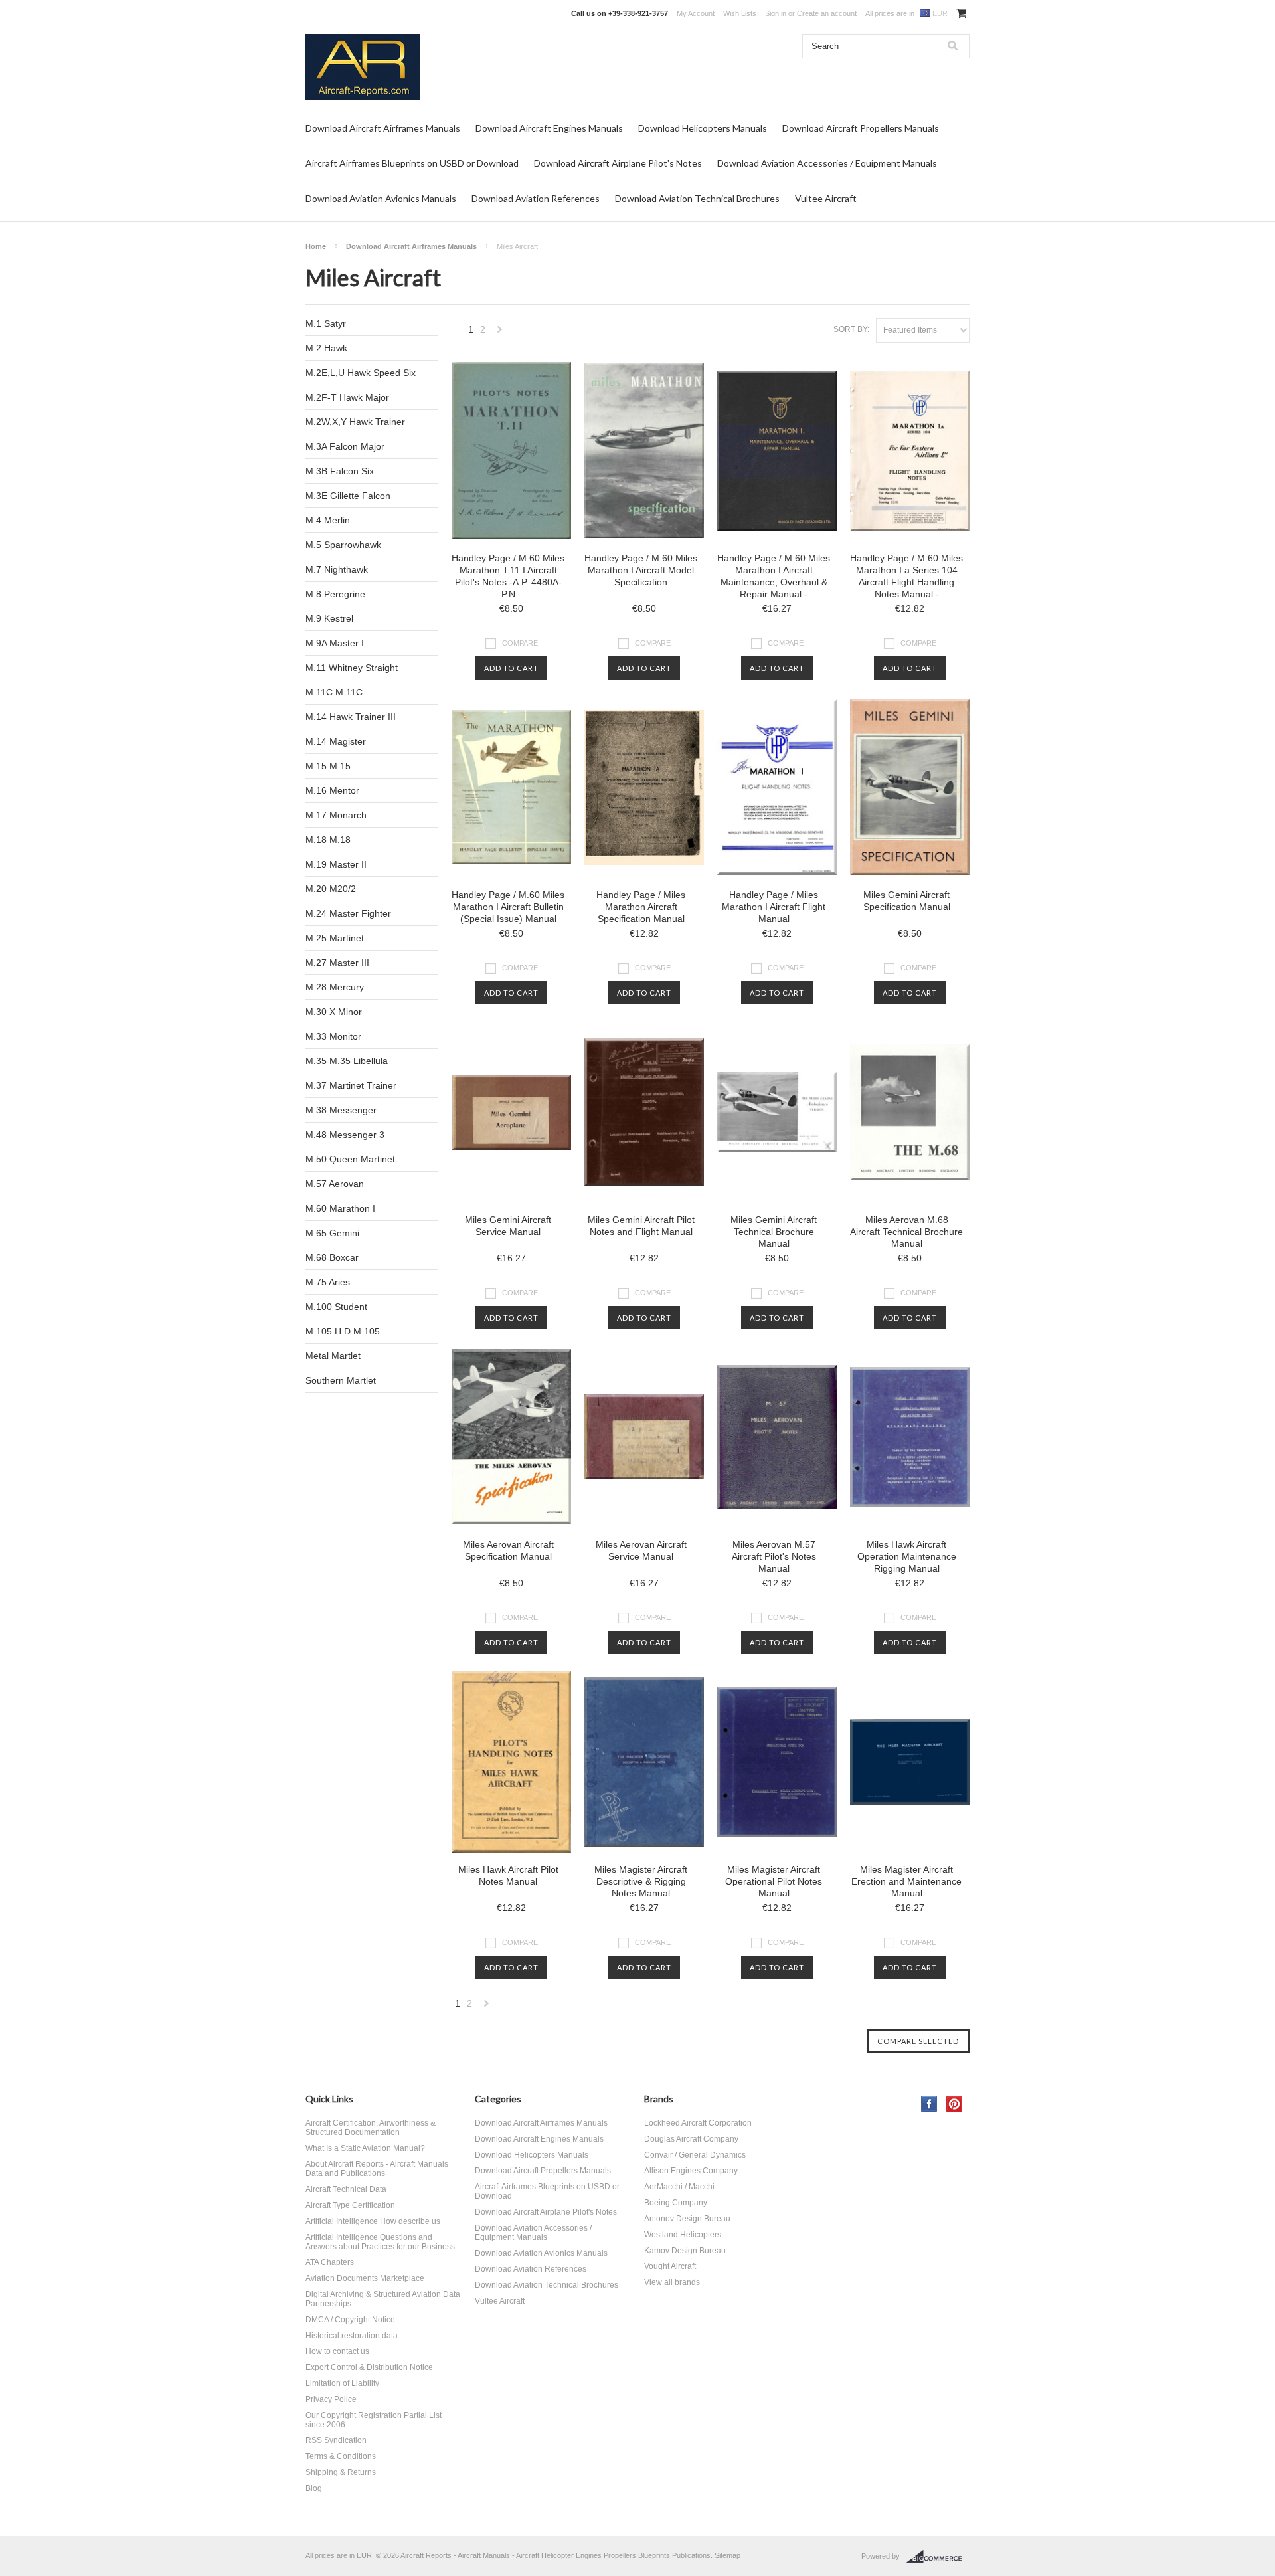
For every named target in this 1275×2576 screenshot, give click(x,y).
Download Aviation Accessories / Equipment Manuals (827, 163)
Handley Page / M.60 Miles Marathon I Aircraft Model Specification (641, 570)
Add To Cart (511, 668)
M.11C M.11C (334, 692)
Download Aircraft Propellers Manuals (861, 128)
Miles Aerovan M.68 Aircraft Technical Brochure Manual (906, 1232)
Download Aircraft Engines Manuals (549, 128)
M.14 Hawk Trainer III (351, 717)
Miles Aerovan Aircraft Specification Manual (508, 1550)
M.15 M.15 (328, 766)
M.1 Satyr (326, 323)
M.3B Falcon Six (340, 471)
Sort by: (851, 329)
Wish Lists (740, 13)
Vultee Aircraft (826, 198)
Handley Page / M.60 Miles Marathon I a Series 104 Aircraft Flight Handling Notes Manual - (906, 576)
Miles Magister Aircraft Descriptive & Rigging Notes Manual (641, 1881)
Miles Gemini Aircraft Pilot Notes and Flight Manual (641, 1226)
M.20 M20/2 (331, 889)
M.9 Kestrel (329, 618)
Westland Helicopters (683, 2235)
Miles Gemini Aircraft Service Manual (508, 1226)
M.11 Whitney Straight (352, 668)
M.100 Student (336, 1307)
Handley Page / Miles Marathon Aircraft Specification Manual (641, 907)
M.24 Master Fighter (348, 913)
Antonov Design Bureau (687, 2219)
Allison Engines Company (691, 2171)
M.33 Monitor (333, 1036)
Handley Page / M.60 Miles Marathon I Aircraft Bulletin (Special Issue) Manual (508, 907)
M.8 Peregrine (335, 594)
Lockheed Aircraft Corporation (698, 2123)
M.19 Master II (336, 864)
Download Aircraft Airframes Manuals (383, 128)
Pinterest (955, 2104)
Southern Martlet (341, 1380)
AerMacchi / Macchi (679, 2187)
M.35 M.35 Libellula (347, 1061)
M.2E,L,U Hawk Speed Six (361, 373)
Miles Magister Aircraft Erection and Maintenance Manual (906, 1881)
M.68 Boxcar (332, 1257)
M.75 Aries (328, 1282)
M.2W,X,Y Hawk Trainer (355, 422)
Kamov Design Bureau (685, 2251)
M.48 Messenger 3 (345, 1135)
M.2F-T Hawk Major (347, 397)
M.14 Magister (336, 741)
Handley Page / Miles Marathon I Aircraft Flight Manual (774, 907)
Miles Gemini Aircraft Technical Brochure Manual (774, 1232)
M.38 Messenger (341, 1110)
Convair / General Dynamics (695, 2155)
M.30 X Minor (334, 1012)
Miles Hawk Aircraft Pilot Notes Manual (508, 1875)
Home (316, 246)
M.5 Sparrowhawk (343, 545)
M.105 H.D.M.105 (343, 1331)
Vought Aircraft (670, 2266)
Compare (520, 643)
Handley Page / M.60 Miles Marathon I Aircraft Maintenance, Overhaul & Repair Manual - (774, 576)
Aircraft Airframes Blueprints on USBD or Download (412, 163)
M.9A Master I (335, 643)
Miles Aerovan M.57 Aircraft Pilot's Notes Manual (774, 1556)
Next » (500, 333)
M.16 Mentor (332, 790)
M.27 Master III (337, 963)
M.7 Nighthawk (337, 569)
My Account (696, 13)
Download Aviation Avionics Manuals (381, 198)
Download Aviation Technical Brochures (697, 198)
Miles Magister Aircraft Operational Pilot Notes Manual (774, 1881)
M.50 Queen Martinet (350, 1159)
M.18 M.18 (328, 840)
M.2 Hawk (326, 348)
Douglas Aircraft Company (691, 2139)
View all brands (672, 2282)
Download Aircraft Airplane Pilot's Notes (618, 163)
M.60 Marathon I (340, 1208)
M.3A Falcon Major (345, 446)
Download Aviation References (536, 198)
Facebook (929, 2104)
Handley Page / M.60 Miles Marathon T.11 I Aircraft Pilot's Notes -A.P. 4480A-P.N (508, 576)
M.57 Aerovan (335, 1184)
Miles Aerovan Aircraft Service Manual (641, 1550)
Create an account (827, 13)
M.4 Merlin (328, 520)
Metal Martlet (333, 1356)
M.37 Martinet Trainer (351, 1085)
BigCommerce (938, 2557)
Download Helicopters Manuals (703, 128)
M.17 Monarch (336, 815)
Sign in (776, 13)
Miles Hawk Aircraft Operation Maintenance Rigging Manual (907, 1556)
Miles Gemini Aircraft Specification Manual (907, 901)
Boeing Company (676, 2203)
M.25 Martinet (335, 938)
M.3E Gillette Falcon (348, 496)
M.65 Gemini (332, 1233)
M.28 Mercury (335, 987)
